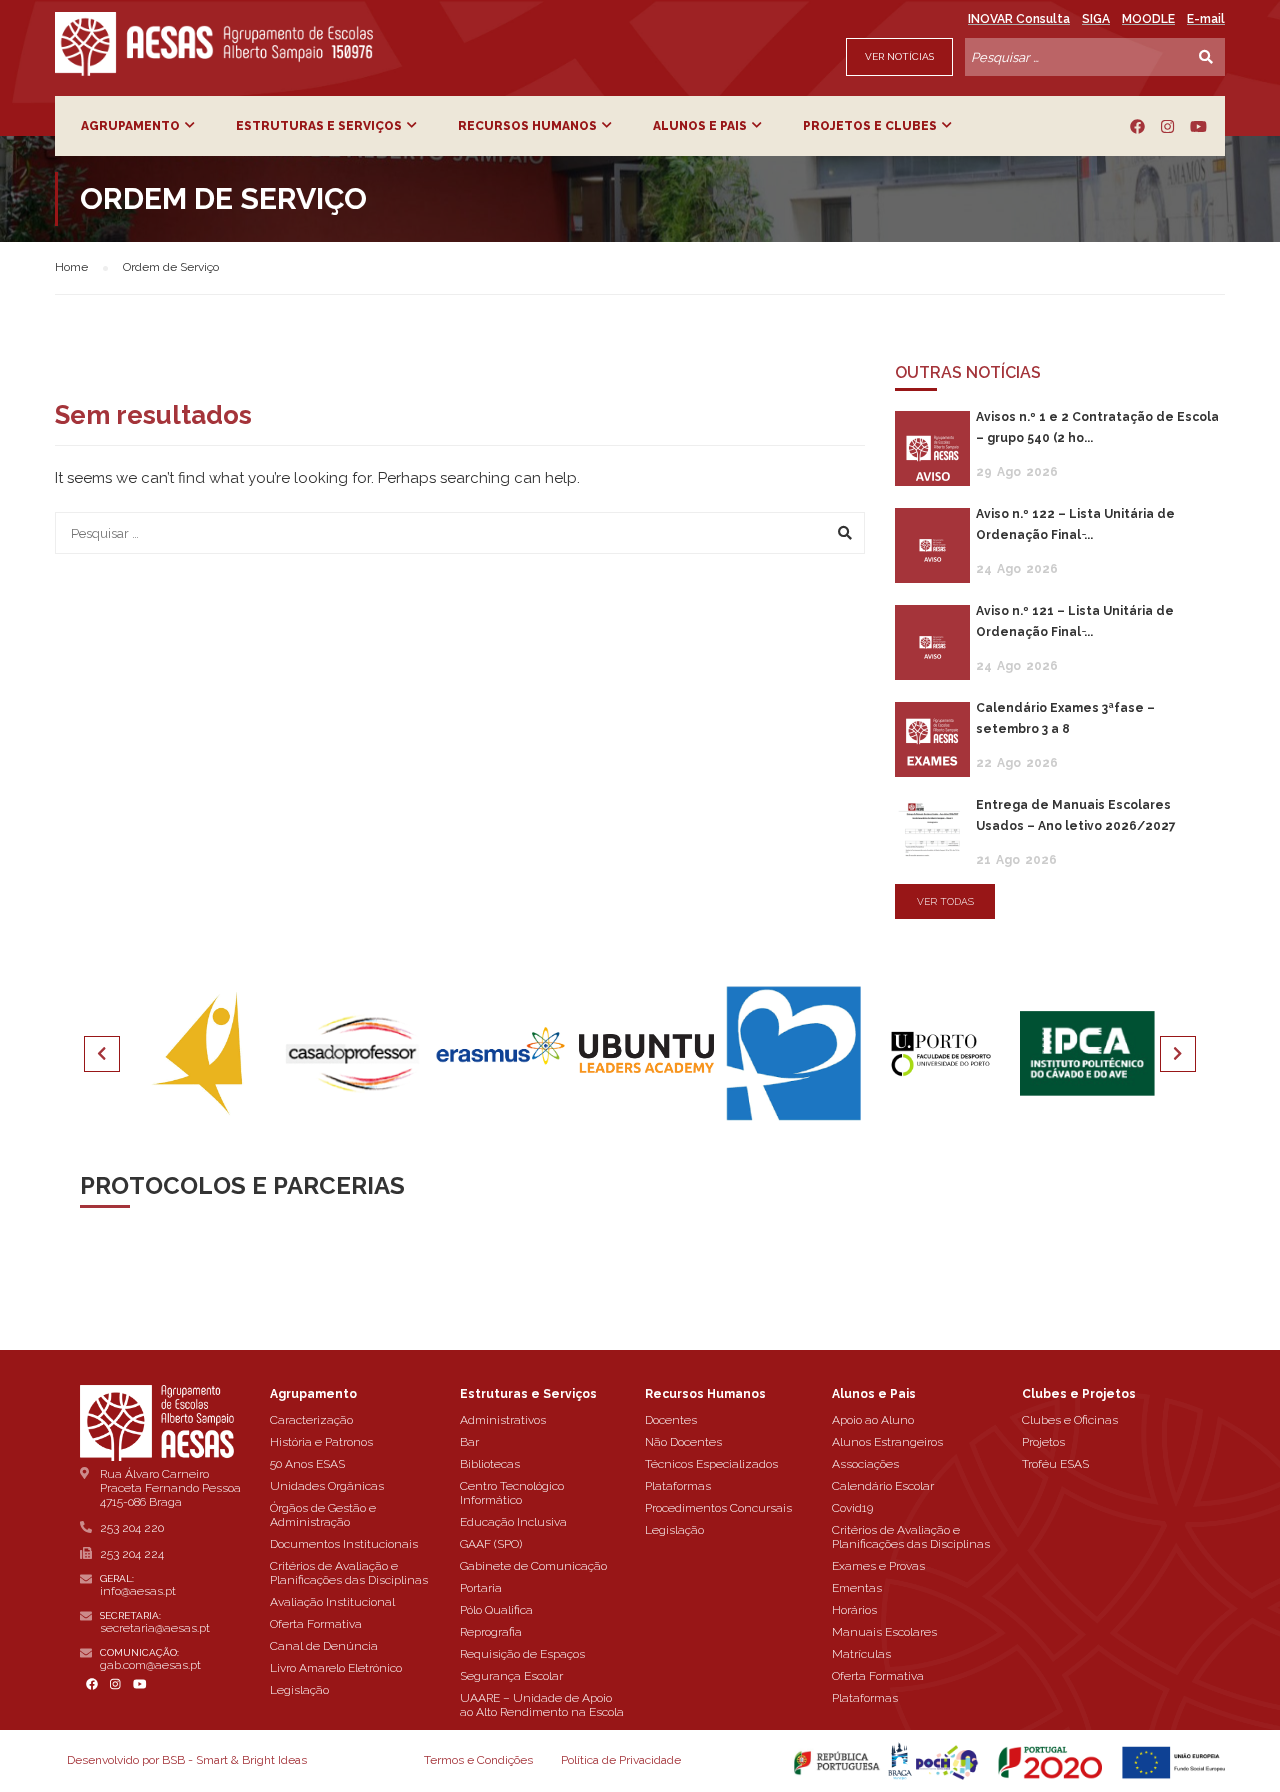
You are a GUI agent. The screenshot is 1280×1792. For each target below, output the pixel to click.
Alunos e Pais (700, 126)
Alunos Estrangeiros (887, 1442)
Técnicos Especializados (711, 1464)
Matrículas (861, 1654)
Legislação (299, 1690)
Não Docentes (683, 1442)
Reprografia (491, 1632)
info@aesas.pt (138, 1591)
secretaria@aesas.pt (155, 1628)
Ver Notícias (899, 56)
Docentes (671, 1420)
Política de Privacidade (621, 1760)
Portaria (481, 1588)
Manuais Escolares (884, 1632)
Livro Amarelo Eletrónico (336, 1668)
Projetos (1043, 1442)
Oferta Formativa (316, 1624)
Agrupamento (130, 126)
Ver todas (945, 901)
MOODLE (1148, 19)
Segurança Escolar (511, 1676)
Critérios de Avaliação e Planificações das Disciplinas (349, 1573)
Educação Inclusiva (513, 1522)
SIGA (1096, 19)
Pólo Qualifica (496, 1610)
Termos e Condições (478, 1760)
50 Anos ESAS (307, 1464)
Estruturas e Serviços (319, 126)
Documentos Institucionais (344, 1544)
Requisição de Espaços (522, 1654)
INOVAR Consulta (1019, 19)
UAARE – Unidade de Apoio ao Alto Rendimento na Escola (542, 1705)
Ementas (857, 1588)
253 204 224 (132, 1554)
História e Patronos (321, 1442)
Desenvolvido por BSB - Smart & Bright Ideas (187, 1760)
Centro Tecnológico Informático (512, 1493)
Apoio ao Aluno (873, 1420)
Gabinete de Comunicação (533, 1566)
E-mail (1206, 19)
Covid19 (852, 1508)
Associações (865, 1464)
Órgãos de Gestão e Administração (323, 1515)
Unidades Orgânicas (327, 1486)
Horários (854, 1610)
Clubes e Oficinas (1070, 1420)
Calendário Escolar (883, 1486)
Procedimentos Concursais (718, 1508)
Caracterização (311, 1420)
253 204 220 (132, 1528)
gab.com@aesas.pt (150, 1665)
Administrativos (503, 1420)
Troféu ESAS (1055, 1464)
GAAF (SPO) (491, 1544)
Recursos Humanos (527, 126)
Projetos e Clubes (870, 126)
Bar (469, 1442)
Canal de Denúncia (324, 1646)
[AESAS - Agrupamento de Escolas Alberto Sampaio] (214, 44)
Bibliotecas (490, 1464)
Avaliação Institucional (332, 1602)
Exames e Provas (878, 1566)
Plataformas (678, 1486)
